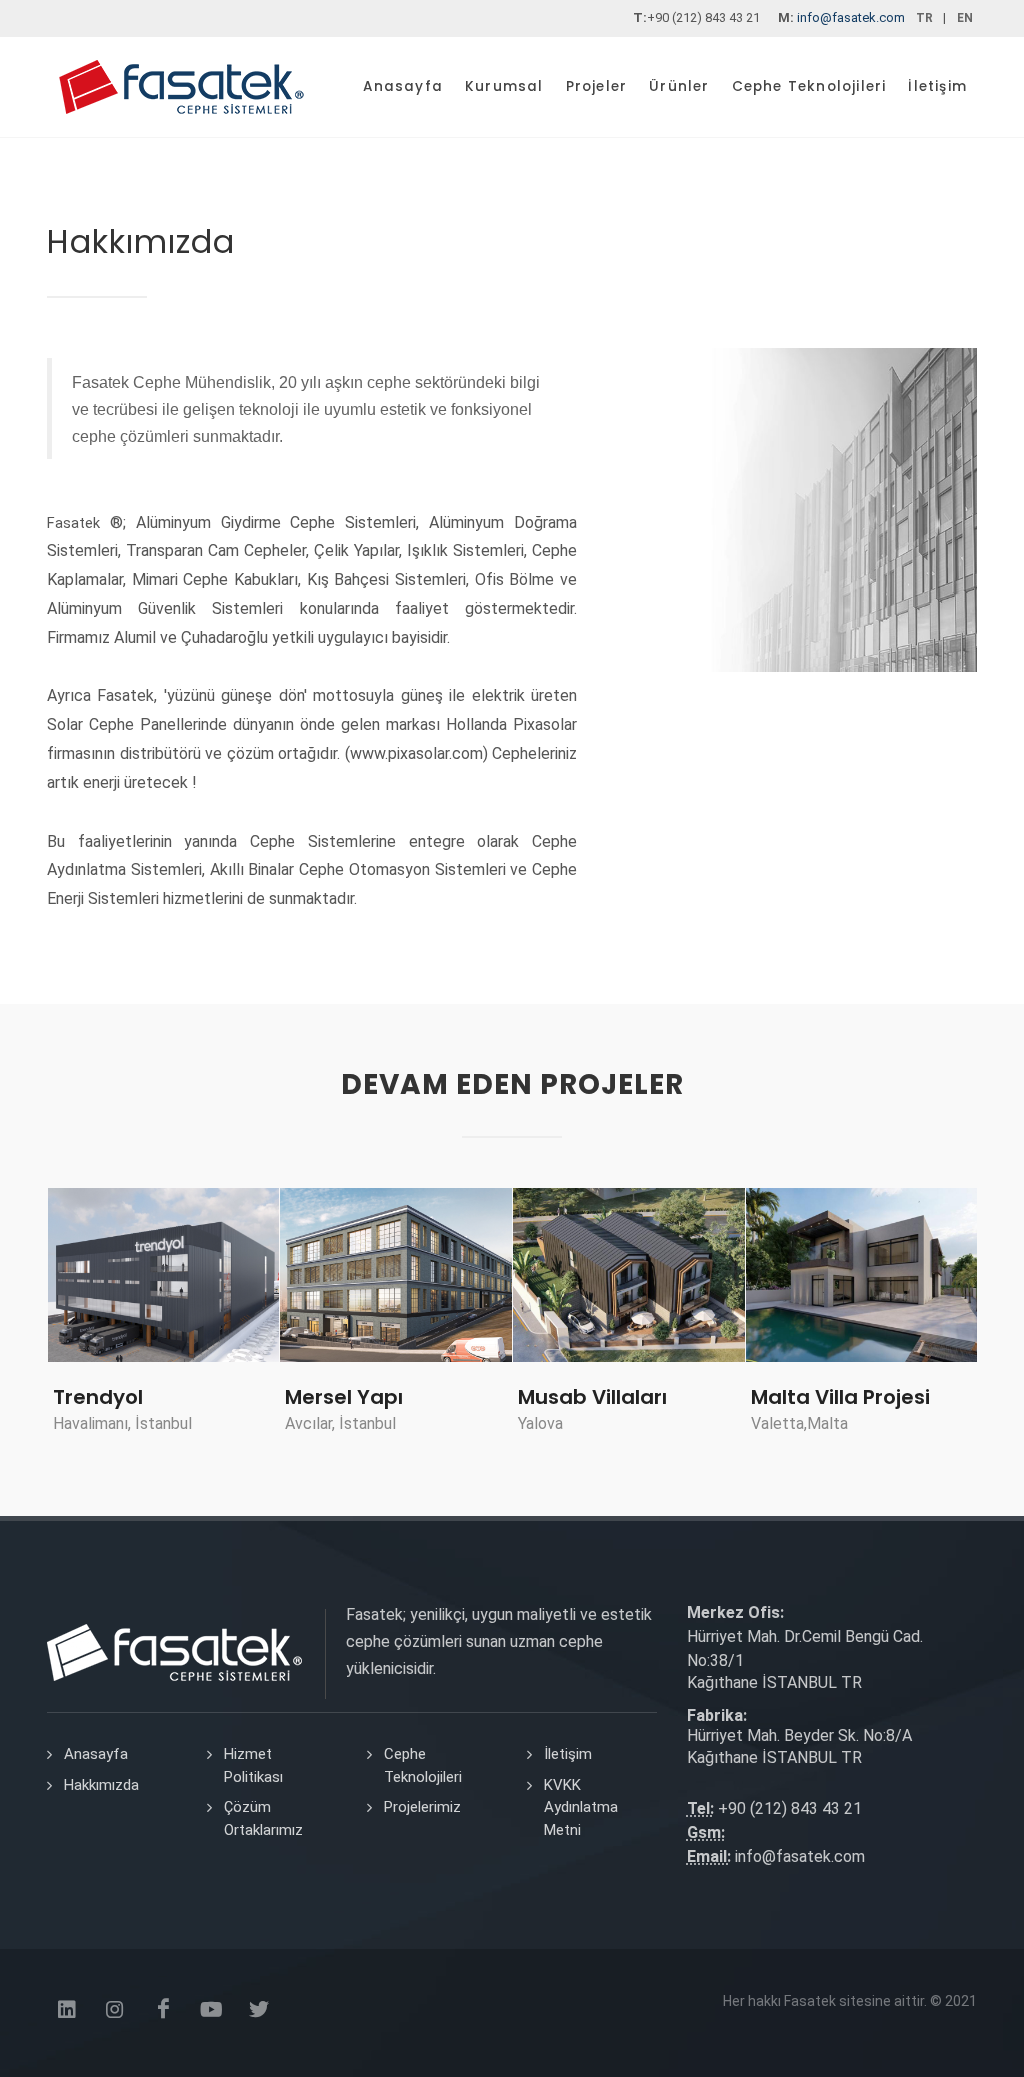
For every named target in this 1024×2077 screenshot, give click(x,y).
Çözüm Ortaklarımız (263, 1818)
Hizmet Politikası (253, 1765)
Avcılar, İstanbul (340, 1423)
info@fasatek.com (851, 17)
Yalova (540, 1423)
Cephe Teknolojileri (423, 1765)
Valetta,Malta (799, 1423)
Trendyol (98, 1397)
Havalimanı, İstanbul (122, 1423)
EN (965, 18)
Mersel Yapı (344, 1397)
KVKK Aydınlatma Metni (581, 1807)
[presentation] (29, 1322)
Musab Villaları (592, 1397)
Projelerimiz (422, 1807)
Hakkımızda (101, 1785)
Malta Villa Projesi (840, 1397)
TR (924, 18)
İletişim (568, 1754)
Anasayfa (96, 1754)
